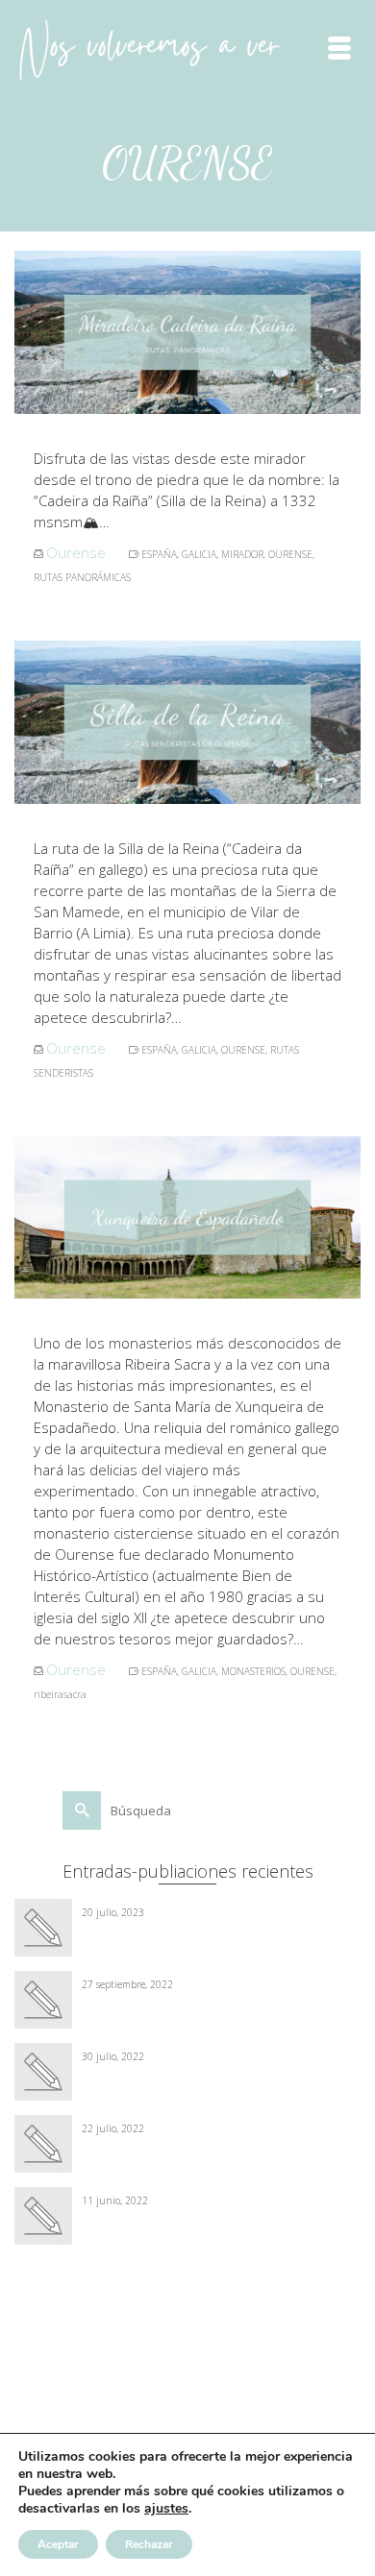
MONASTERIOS (253, 1671)
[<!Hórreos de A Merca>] (187, 2047)
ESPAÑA (159, 554)
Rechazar (149, 2544)
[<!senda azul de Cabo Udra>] (187, 2119)
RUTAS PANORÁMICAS (82, 577)
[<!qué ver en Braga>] (187, 2191)
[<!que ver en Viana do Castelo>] (187, 1975)
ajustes (166, 2509)
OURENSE (290, 554)
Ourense (76, 552)
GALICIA (199, 554)
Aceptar (58, 2544)
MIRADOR (242, 554)
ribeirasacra (60, 1694)
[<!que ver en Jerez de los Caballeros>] (187, 1903)
